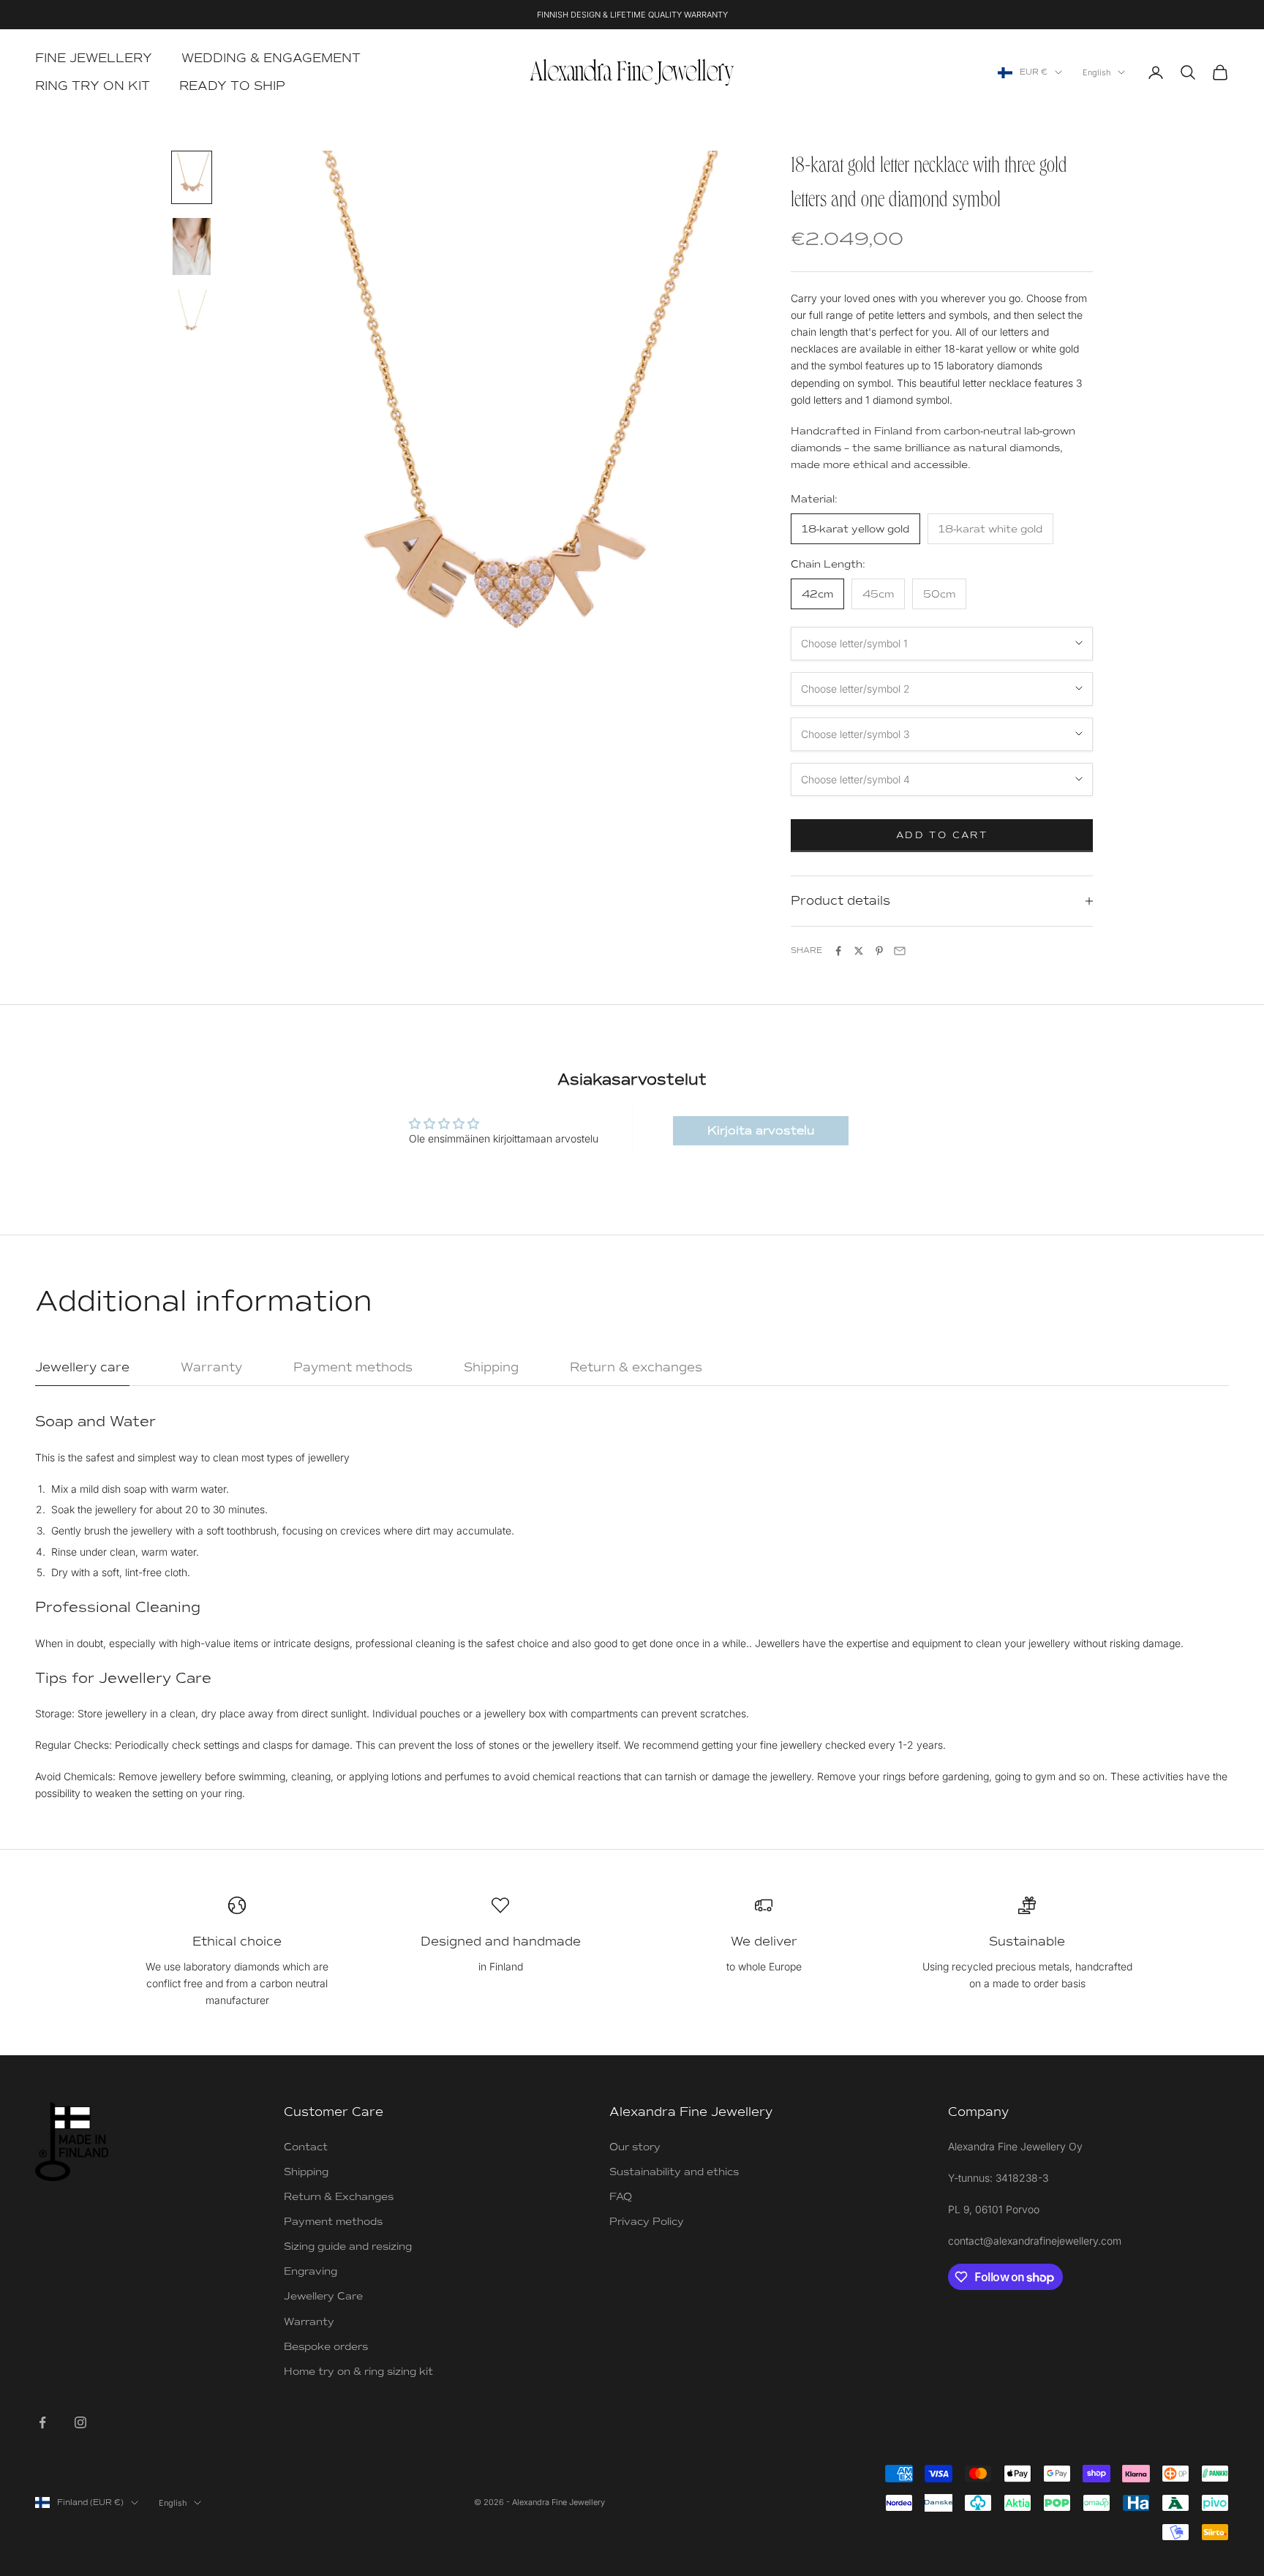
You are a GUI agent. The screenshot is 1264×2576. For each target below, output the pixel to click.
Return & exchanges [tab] (636, 1367)
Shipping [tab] (491, 1367)
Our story (635, 2147)
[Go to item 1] (192, 177)
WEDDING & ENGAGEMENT (271, 58)
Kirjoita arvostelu (761, 1131)
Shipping (306, 2172)
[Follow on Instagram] (80, 2422)
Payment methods (333, 2222)
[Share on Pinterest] (879, 951)
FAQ (621, 2197)
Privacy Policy (647, 2222)
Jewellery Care (323, 2296)
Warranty (309, 2322)
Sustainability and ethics (674, 2172)
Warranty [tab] (211, 1367)
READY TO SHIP (232, 86)
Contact (306, 2147)
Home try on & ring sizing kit (358, 2372)
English (1096, 72)
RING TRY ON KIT (93, 86)
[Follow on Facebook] (42, 2422)
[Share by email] (900, 951)
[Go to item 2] (192, 246)
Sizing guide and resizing (348, 2247)
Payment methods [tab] (353, 1367)
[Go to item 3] (192, 315)
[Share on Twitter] (859, 951)
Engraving (311, 2271)
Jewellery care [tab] (82, 1367)
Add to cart (942, 835)
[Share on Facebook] (838, 951)
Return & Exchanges (339, 2197)
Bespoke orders (326, 2347)
